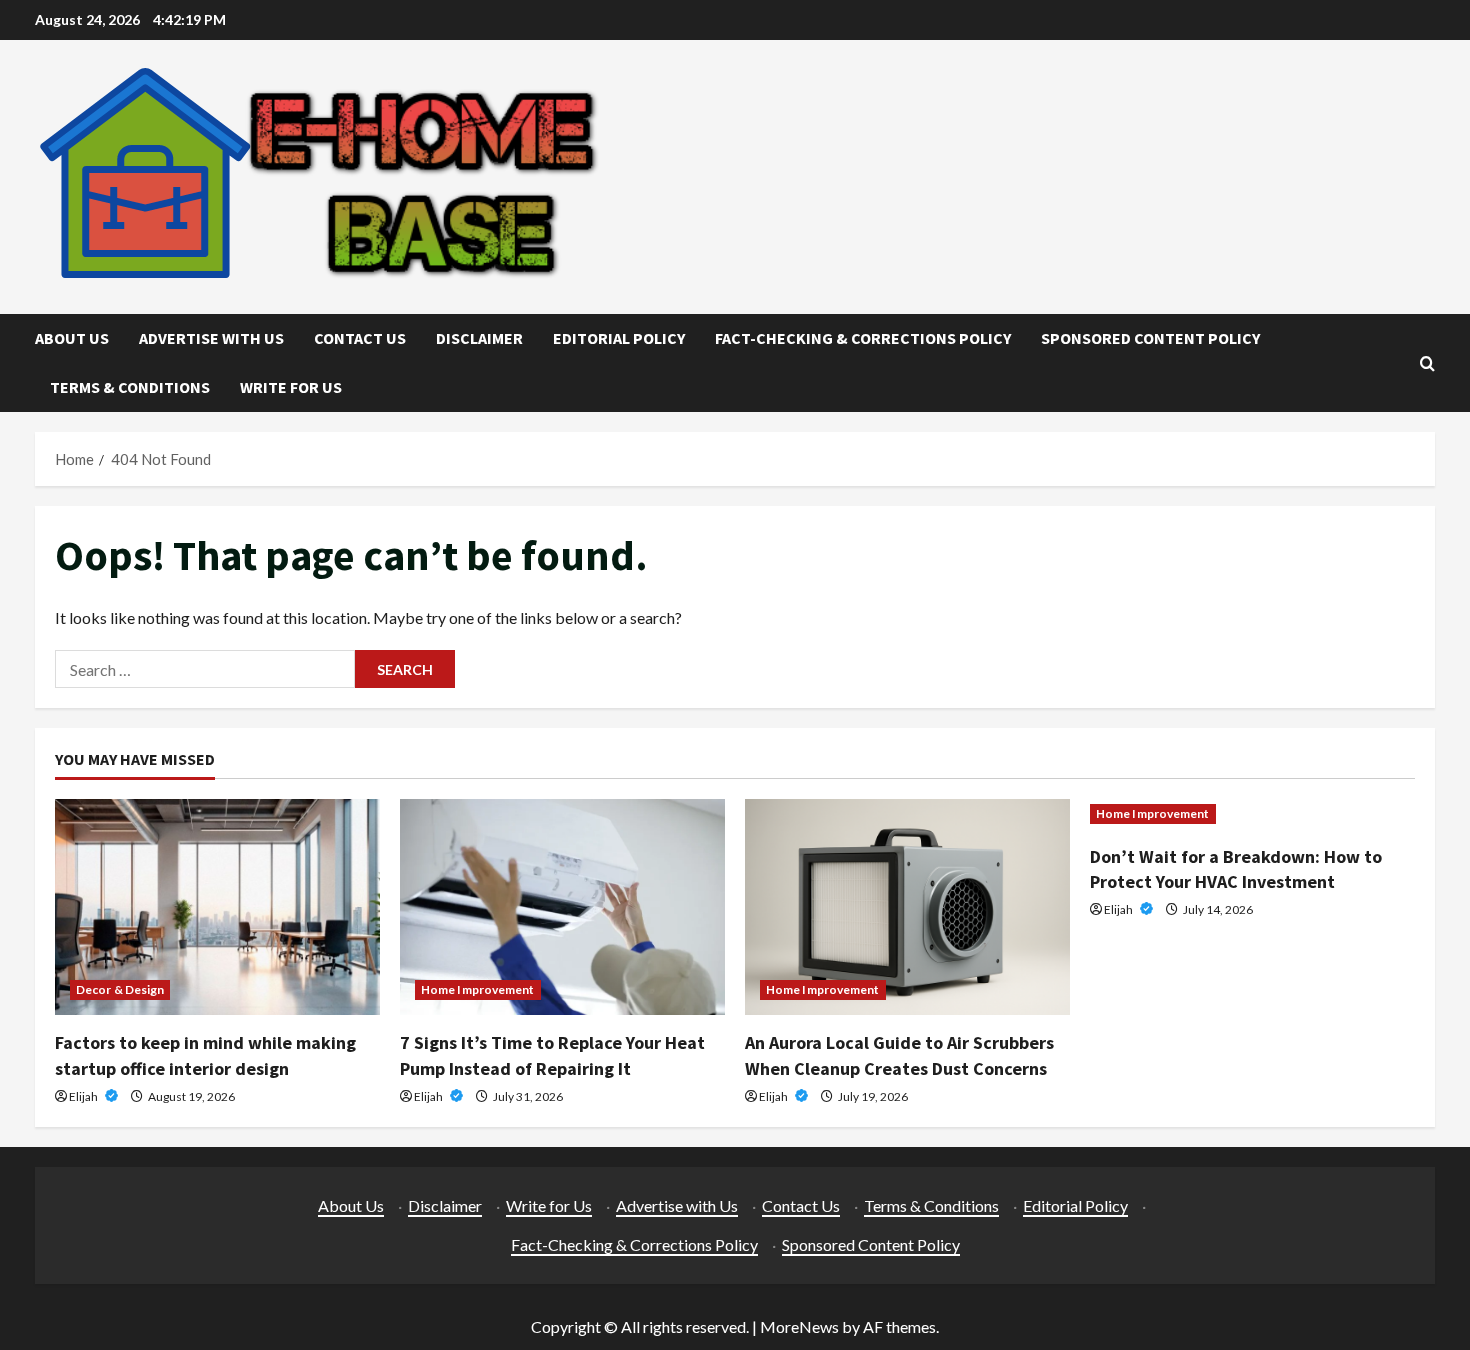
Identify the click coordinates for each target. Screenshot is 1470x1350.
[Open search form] (1427, 363)
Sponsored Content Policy (1150, 338)
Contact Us (360, 338)
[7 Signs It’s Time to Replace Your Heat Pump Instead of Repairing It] (562, 907)
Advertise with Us (211, 338)
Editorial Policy (619, 338)
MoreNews (799, 1326)
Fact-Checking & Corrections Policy (863, 338)
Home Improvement (478, 989)
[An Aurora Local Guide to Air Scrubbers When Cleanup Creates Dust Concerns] (907, 907)
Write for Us (291, 387)
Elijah (84, 1096)
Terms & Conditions (130, 387)
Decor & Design (120, 989)
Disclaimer (479, 338)
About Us (72, 338)
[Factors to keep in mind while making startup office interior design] (217, 907)
